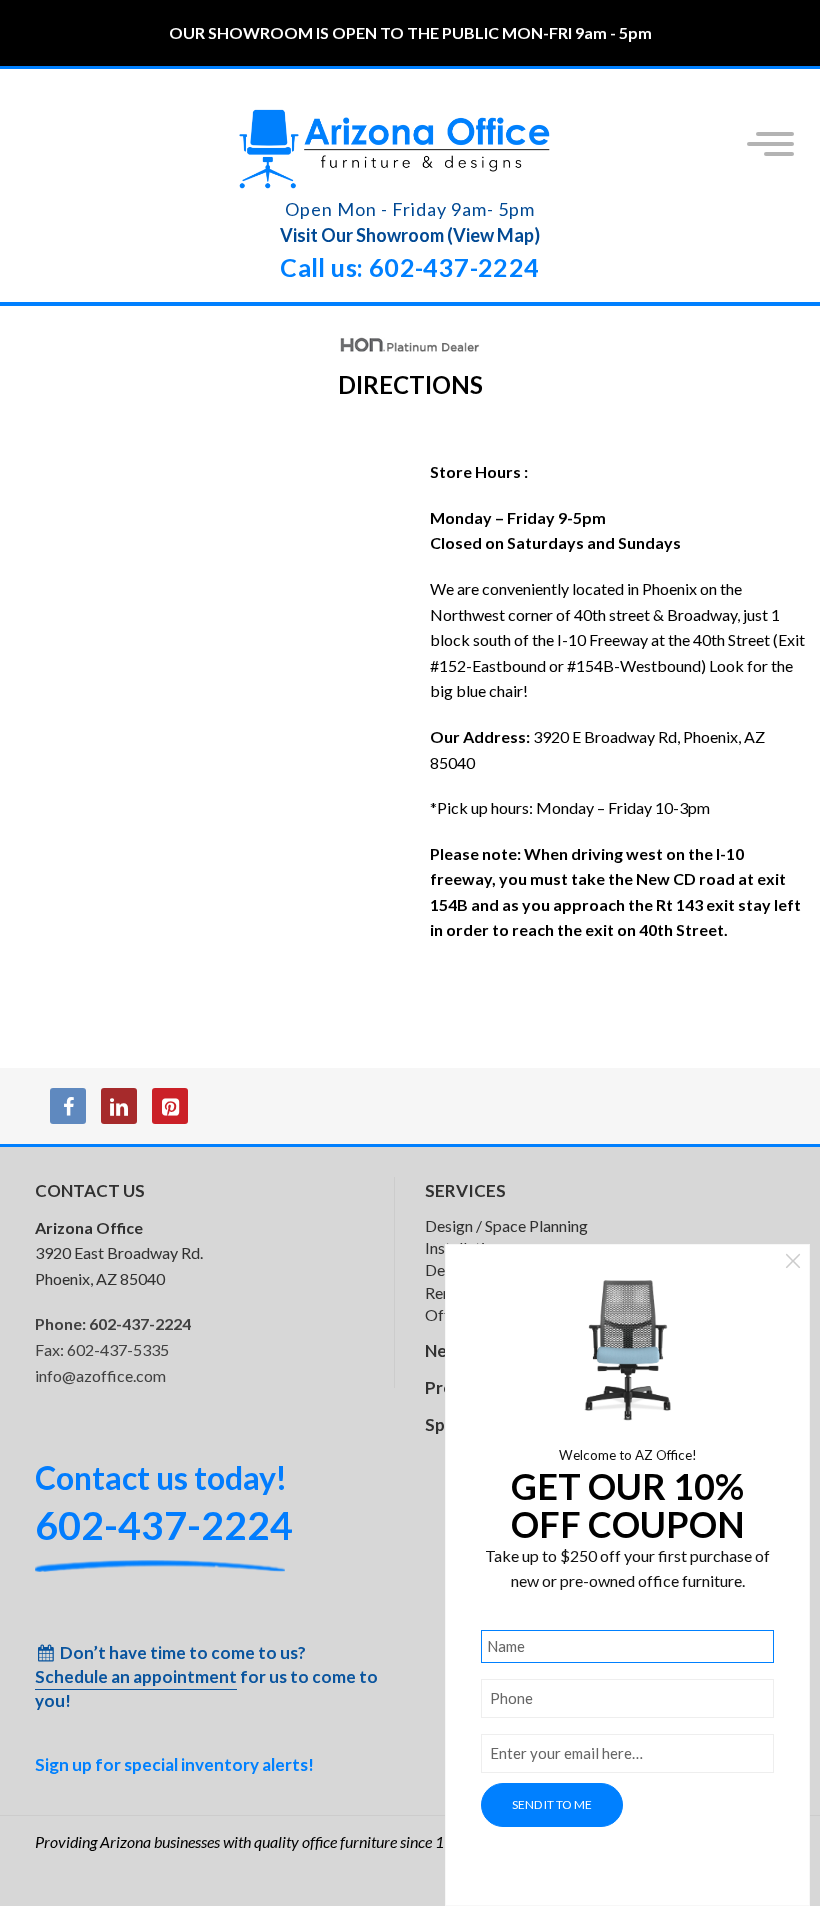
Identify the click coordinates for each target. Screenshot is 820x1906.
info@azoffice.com (100, 1375)
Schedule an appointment (136, 1676)
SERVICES (465, 1190)
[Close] (793, 1263)
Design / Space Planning (506, 1225)
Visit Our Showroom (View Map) (410, 235)
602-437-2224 (140, 1323)
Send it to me (552, 1804)
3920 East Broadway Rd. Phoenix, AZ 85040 (119, 1253)
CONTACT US (90, 1190)
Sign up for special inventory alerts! (174, 1764)
